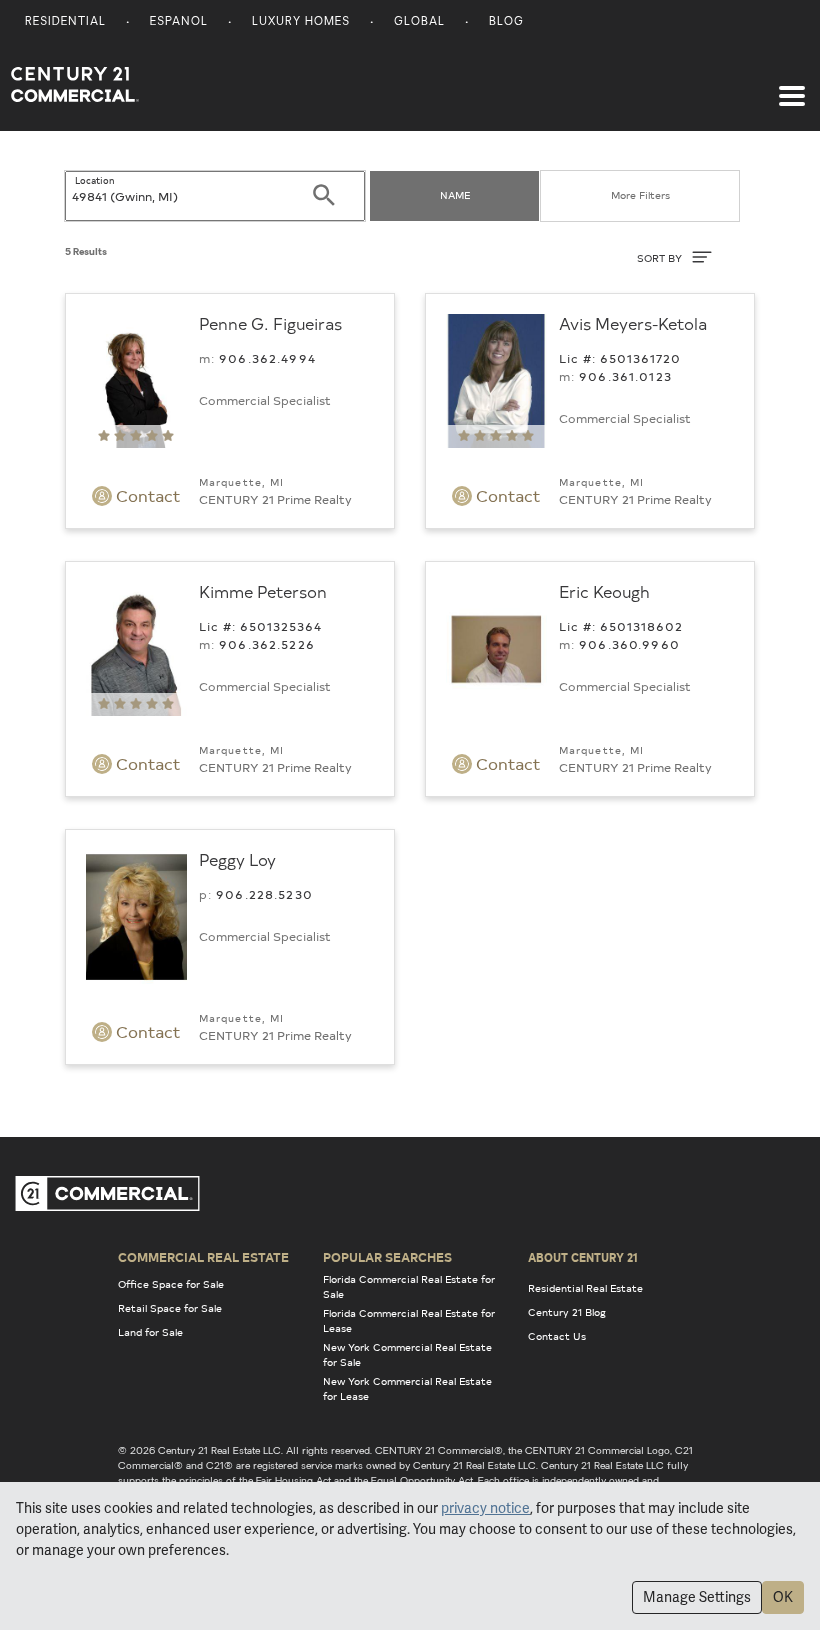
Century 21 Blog (567, 1312)
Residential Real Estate (585, 1288)
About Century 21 (583, 1257)
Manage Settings (697, 1597)
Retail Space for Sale (170, 1308)
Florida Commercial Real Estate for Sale (409, 1286)
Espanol (179, 22)
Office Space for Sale (171, 1284)
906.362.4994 (267, 358)
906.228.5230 (264, 894)
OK (783, 1597)
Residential (65, 22)
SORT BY (661, 258)
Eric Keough (604, 591)
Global (419, 22)
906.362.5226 (267, 644)
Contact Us (557, 1336)
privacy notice (485, 1508)
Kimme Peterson (263, 591)
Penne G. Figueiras (270, 323)
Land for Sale (150, 1332)
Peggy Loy (237, 859)
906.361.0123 (625, 376)
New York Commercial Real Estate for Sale (407, 1354)
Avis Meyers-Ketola (633, 323)
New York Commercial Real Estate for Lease (407, 1388)
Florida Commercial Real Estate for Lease (409, 1320)
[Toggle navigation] (792, 86)
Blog (506, 22)
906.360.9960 (629, 644)
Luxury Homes (301, 22)
